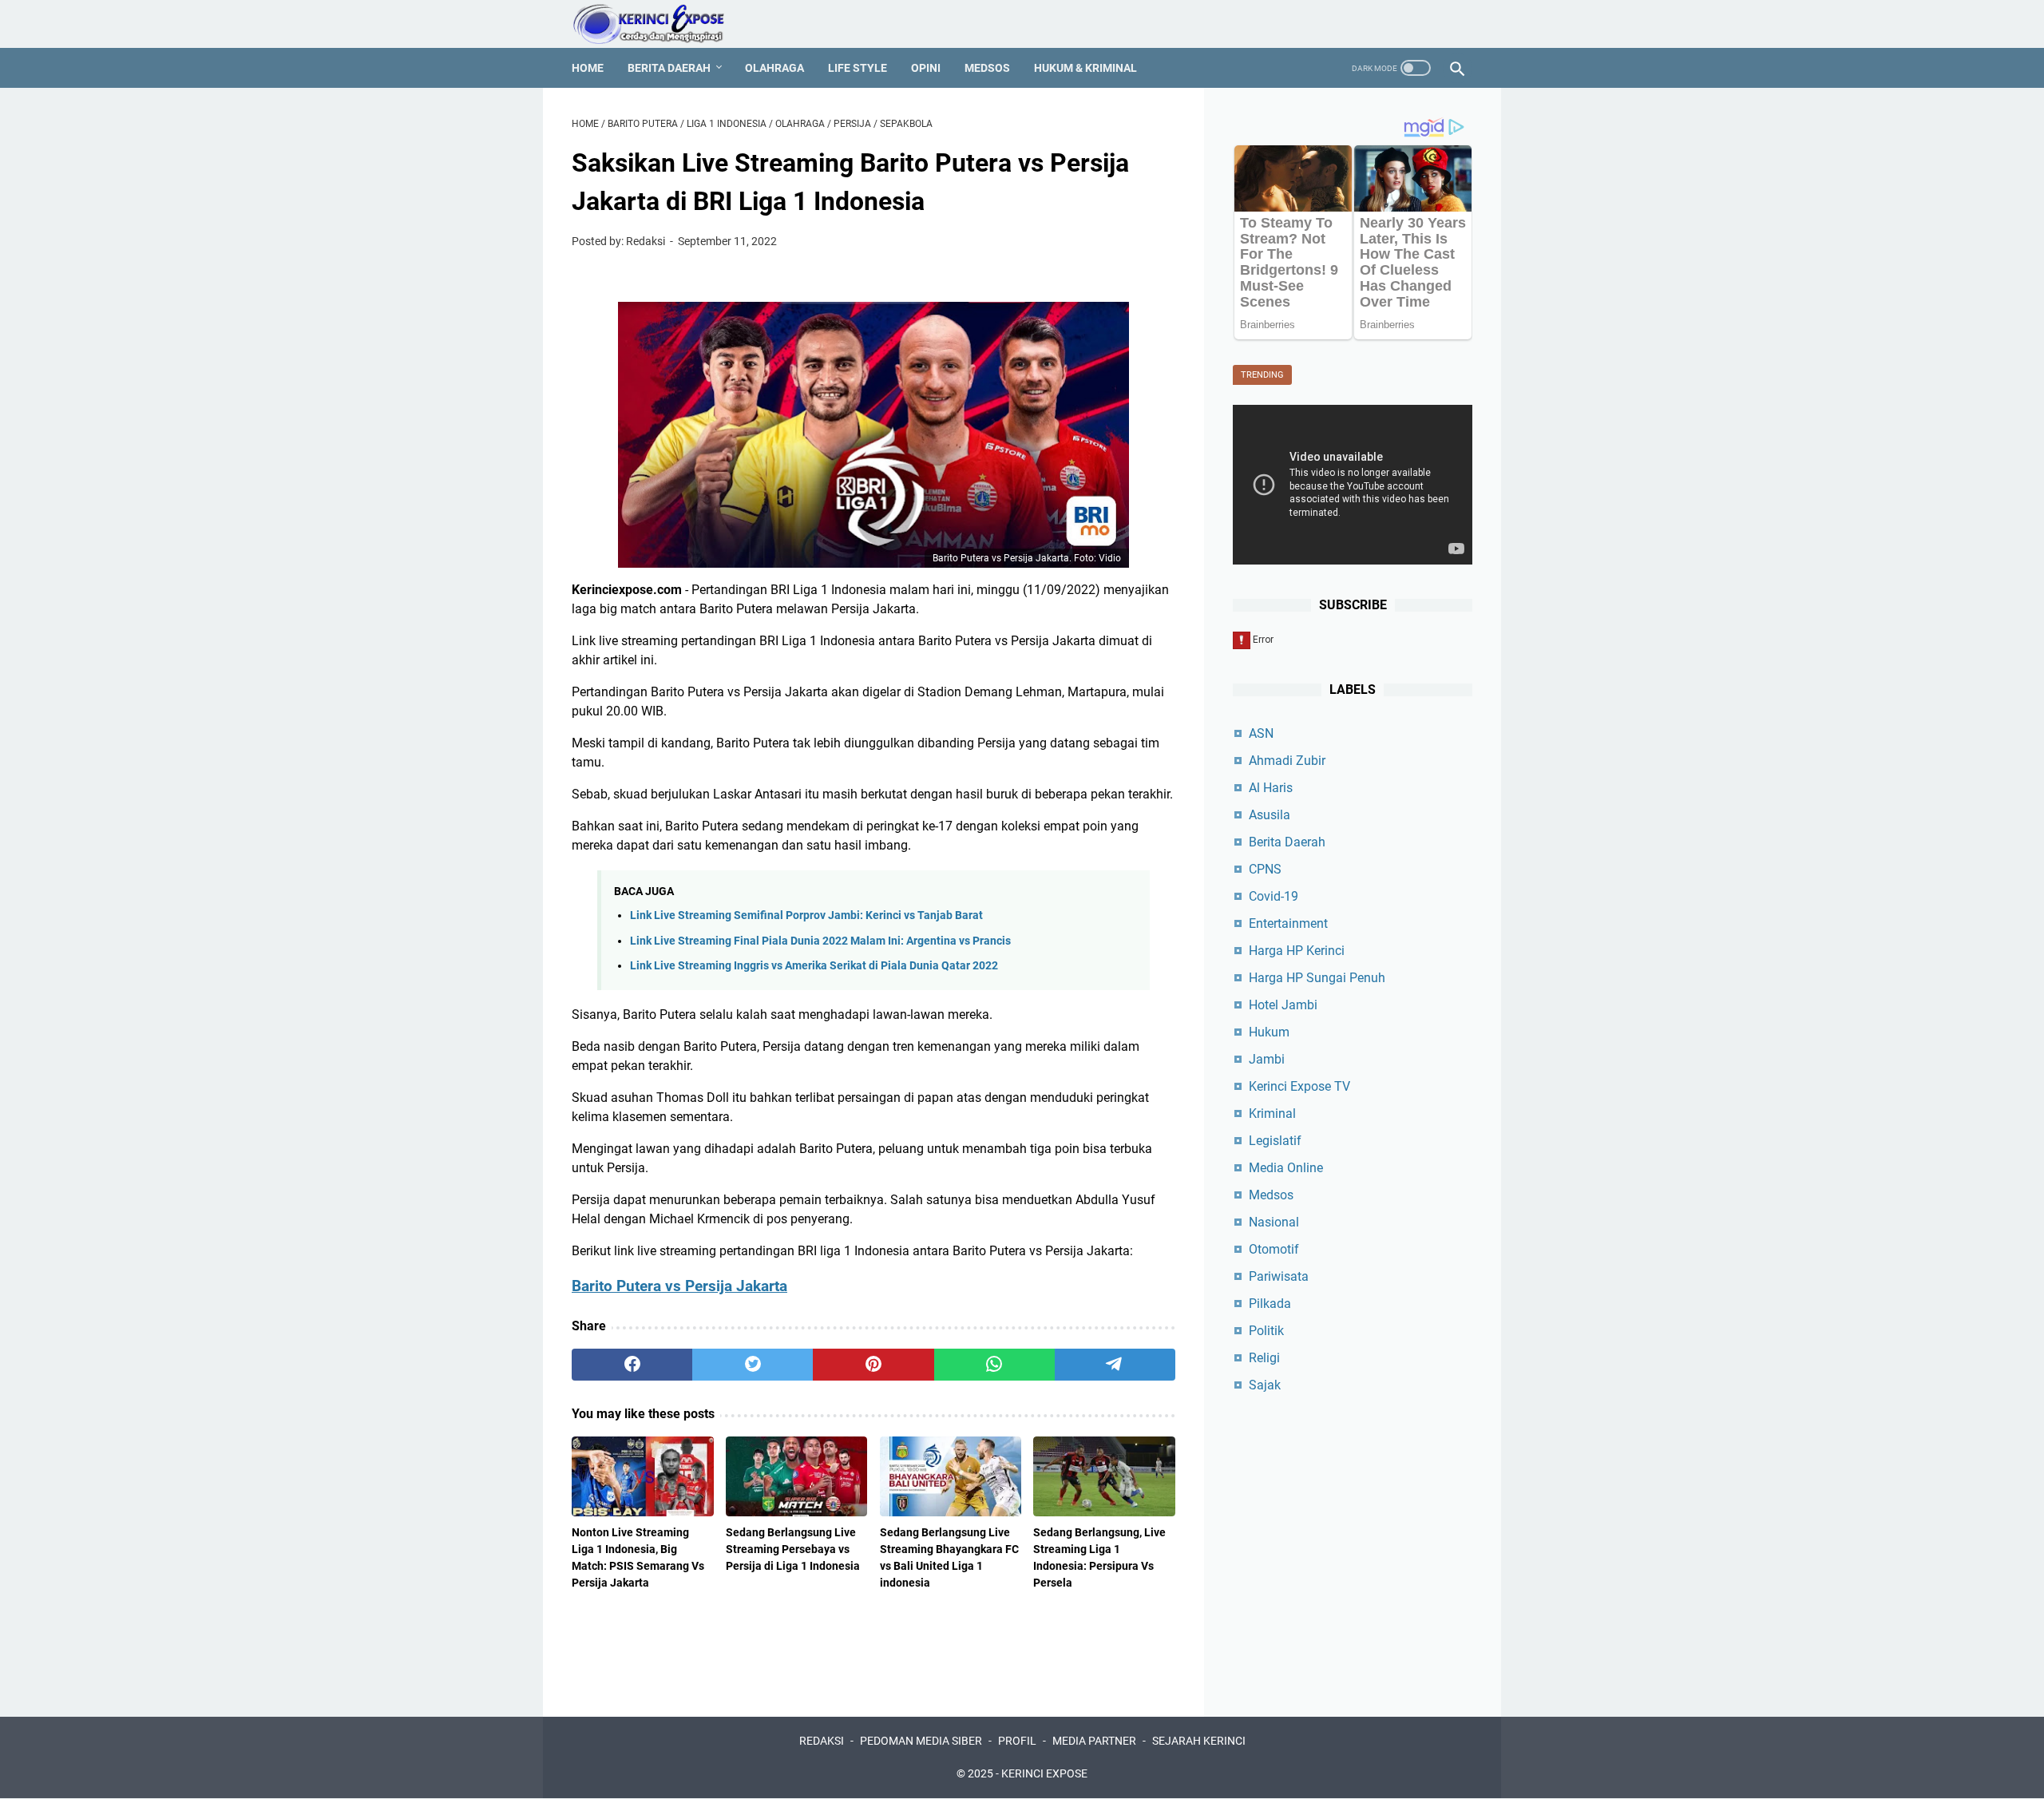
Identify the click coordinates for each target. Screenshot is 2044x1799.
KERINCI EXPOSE (1044, 1773)
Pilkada (1270, 1304)
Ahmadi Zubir (1287, 761)
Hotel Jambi (1283, 1005)
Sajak (1265, 1385)
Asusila (1270, 815)
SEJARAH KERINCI (1199, 1741)
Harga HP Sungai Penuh (1317, 978)
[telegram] (1115, 1365)
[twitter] (753, 1365)
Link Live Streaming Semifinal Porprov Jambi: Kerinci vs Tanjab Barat (806, 915)
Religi (1264, 1358)
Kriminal (1272, 1113)
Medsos (987, 68)
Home (588, 68)
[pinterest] (873, 1365)
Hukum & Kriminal (1085, 68)
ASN (1261, 733)
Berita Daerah (669, 68)
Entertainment (1288, 923)
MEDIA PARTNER (1094, 1741)
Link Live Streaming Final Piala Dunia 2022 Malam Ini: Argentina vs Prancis (820, 941)
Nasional (1274, 1222)
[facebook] (632, 1365)
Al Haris (1271, 788)
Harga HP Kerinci (1297, 951)
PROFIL (1017, 1741)
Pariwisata (1279, 1276)
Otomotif (1274, 1249)
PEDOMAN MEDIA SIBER (921, 1741)
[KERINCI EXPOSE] (660, 24)
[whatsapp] (994, 1365)
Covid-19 (1274, 896)
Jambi (1267, 1059)
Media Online (1286, 1168)
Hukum (1269, 1032)
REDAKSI (822, 1741)
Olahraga (774, 68)
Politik (1266, 1331)
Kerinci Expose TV (1299, 1086)
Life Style (858, 68)
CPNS (1265, 869)
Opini (926, 68)
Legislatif (1275, 1141)
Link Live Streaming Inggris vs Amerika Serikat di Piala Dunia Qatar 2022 (814, 966)
